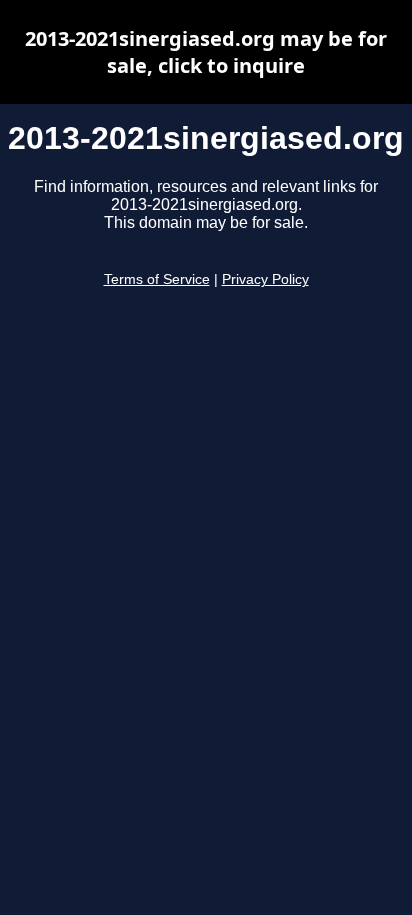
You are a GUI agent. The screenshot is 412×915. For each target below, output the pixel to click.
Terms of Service (157, 279)
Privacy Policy (265, 279)
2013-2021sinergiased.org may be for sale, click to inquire (206, 52)
